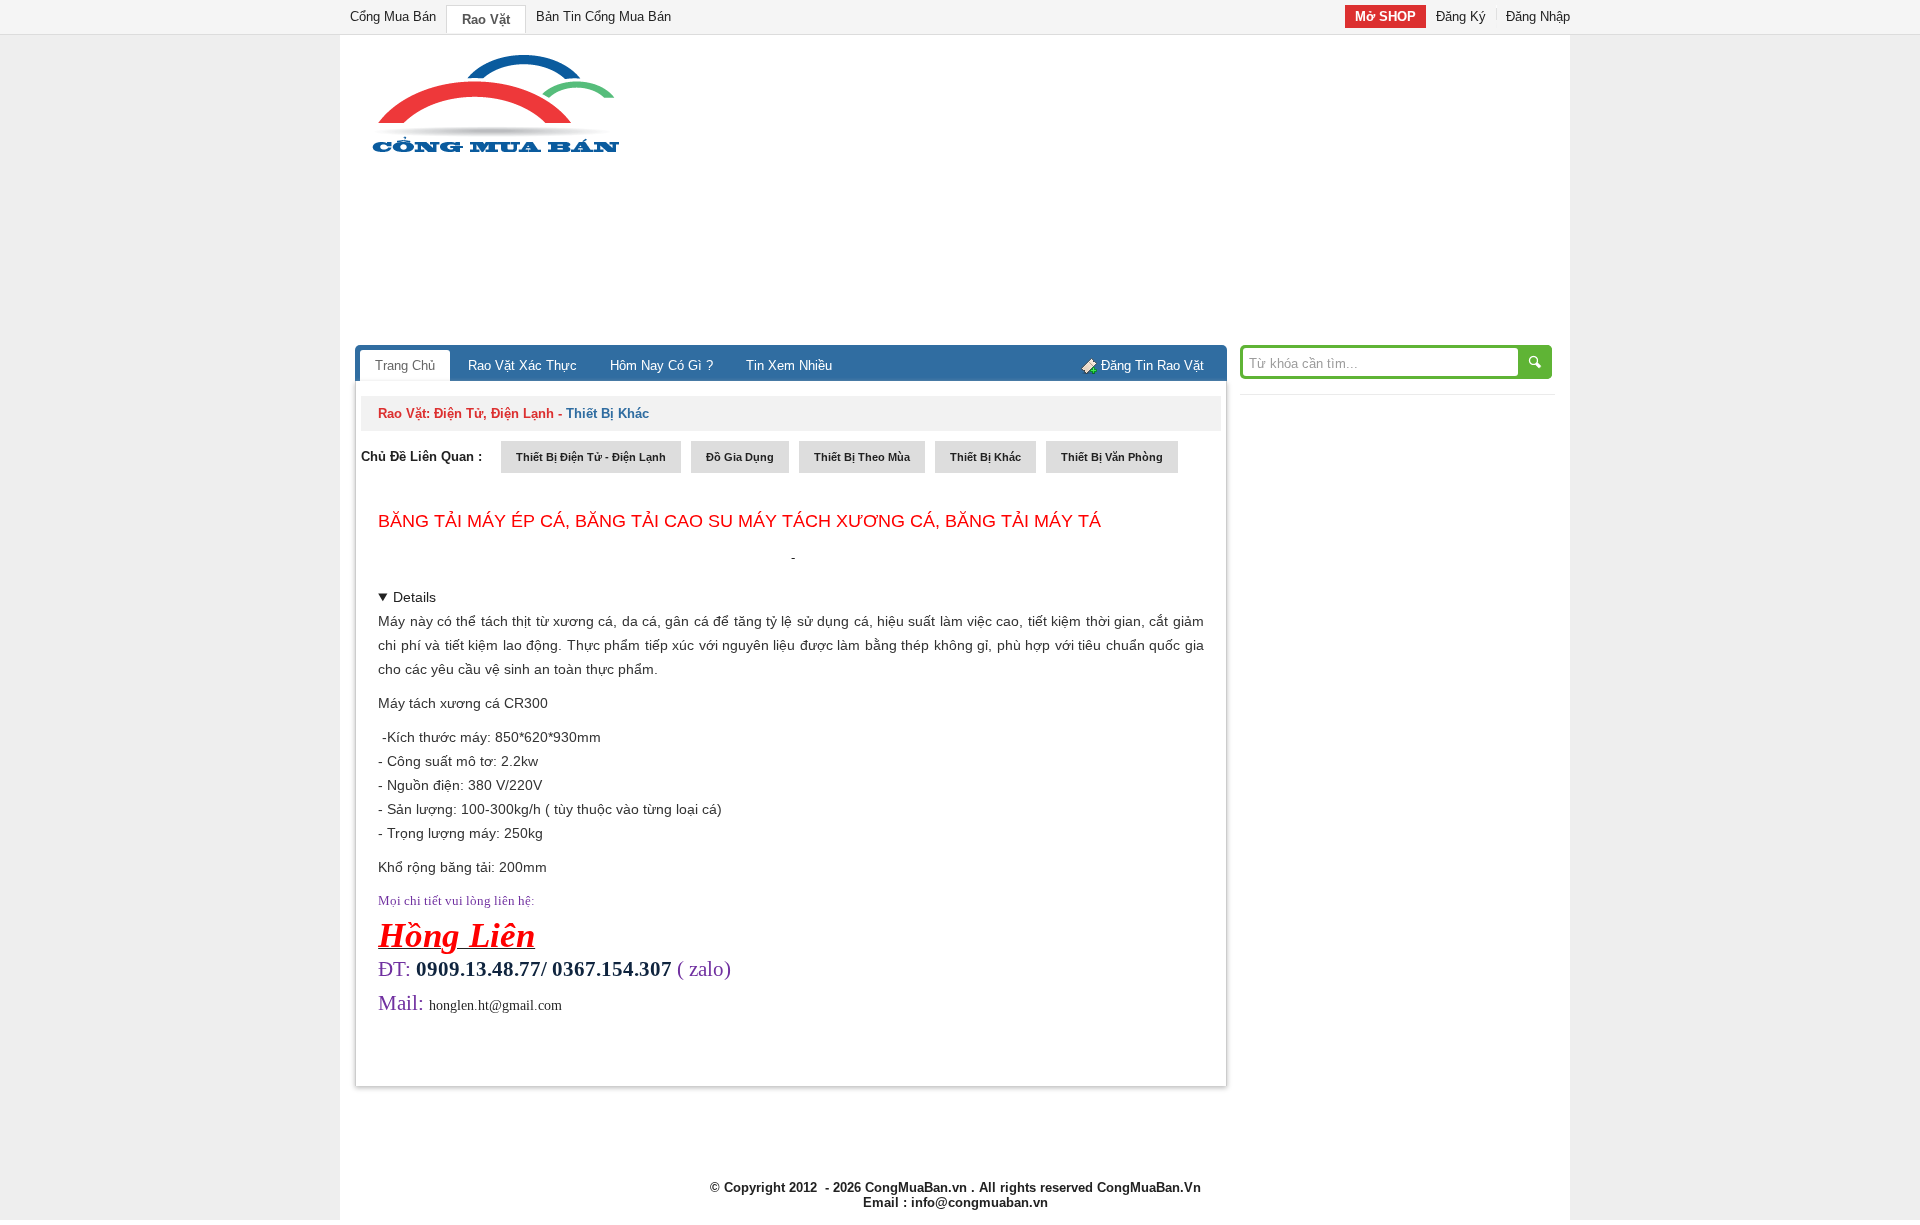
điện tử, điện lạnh (494, 413)
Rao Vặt (486, 19)
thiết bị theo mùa (862, 457)
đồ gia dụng (740, 457)
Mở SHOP (1385, 16)
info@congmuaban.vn (979, 1202)
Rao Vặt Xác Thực (522, 365)
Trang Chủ (405, 365)
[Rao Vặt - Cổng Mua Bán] (495, 152)
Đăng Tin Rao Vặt (1152, 365)
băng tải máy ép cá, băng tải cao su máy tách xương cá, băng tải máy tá (739, 521)
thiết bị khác (985, 457)
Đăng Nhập (1538, 16)
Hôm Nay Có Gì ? (661, 365)
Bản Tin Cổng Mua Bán (603, 16)
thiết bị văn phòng (1112, 457)
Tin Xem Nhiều (789, 365)
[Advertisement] (1130, 195)
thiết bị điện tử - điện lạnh (591, 457)
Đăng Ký (1461, 16)
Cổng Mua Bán (393, 16)
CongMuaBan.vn (916, 1187)
